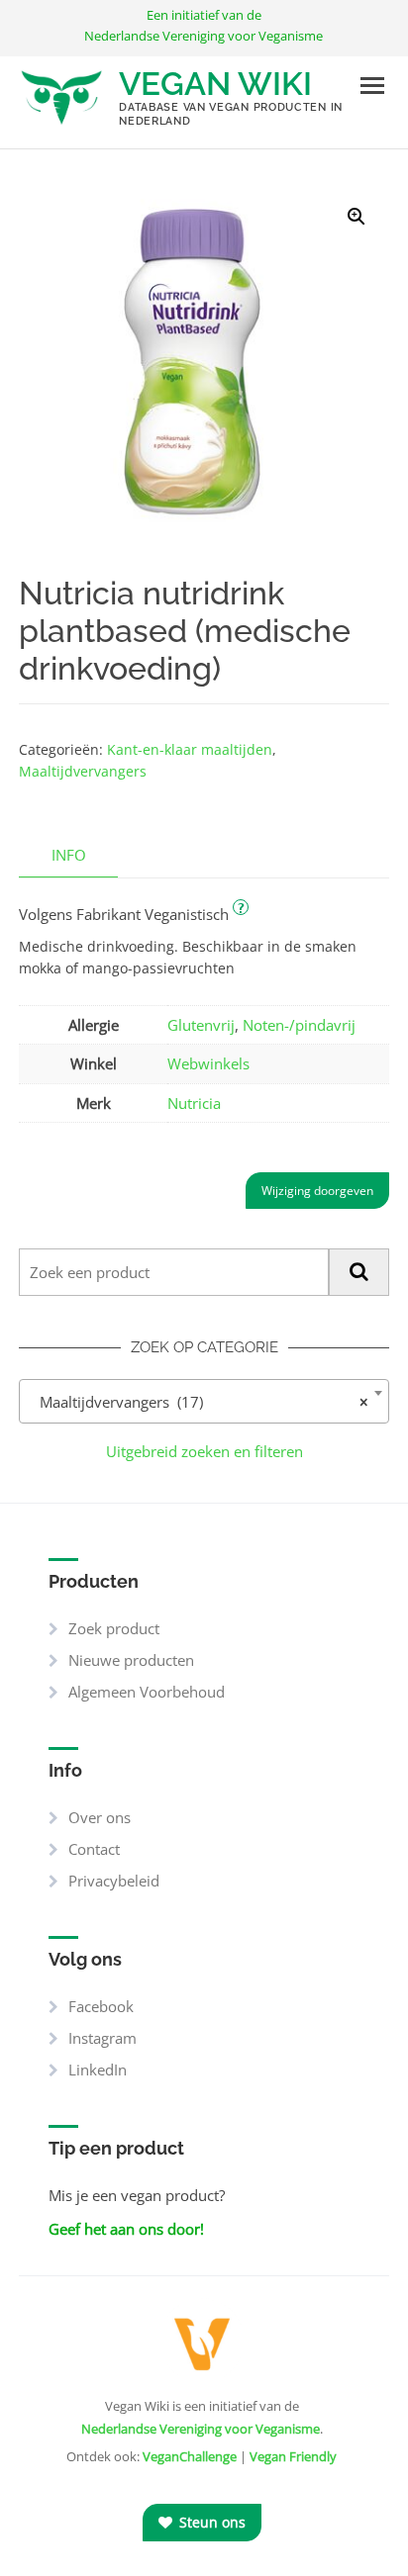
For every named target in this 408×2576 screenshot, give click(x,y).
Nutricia (194, 1103)
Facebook (101, 2006)
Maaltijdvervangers (83, 771)
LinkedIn (98, 2070)
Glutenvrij (201, 1025)
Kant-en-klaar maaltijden (190, 749)
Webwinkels (208, 1063)
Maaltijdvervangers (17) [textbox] (198, 1402)
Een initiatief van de (204, 25)
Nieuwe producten (131, 1660)
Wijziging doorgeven (317, 1191)
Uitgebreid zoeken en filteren (204, 1451)
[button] (357, 217)
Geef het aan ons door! (126, 2229)
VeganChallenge (190, 2456)
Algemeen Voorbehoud (147, 1692)
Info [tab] (69, 855)
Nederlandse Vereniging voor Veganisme (201, 2429)
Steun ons (210, 2522)
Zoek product (114, 1628)
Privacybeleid (114, 1881)
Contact (94, 1849)
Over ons (100, 1817)
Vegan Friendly (293, 2456)
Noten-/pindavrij (299, 1025)
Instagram (102, 2038)
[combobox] (204, 1401)
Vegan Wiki (215, 84)
